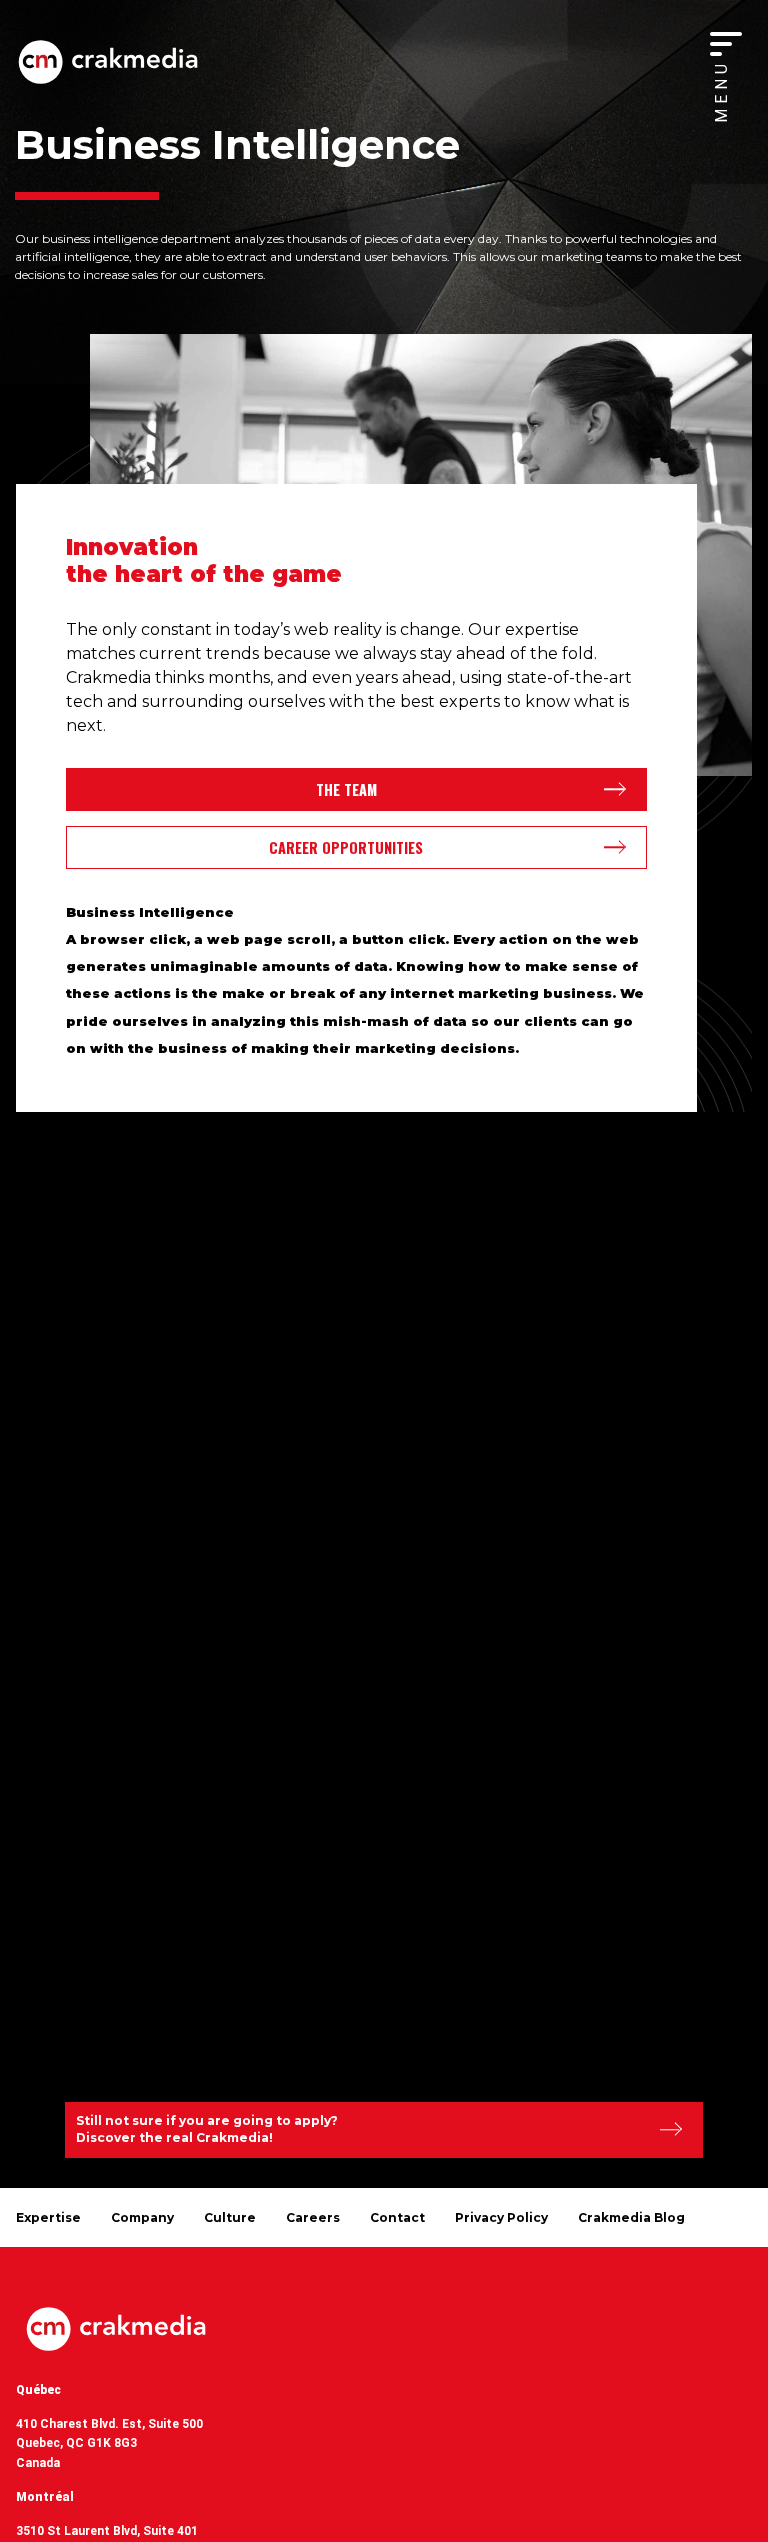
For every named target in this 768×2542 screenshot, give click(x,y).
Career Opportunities (346, 847)
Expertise (48, 2217)
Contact (397, 2217)
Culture (230, 2217)
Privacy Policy (501, 2217)
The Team (346, 789)
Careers (313, 2217)
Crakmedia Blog (631, 2217)
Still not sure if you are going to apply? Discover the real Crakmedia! (207, 2129)
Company (142, 2217)
